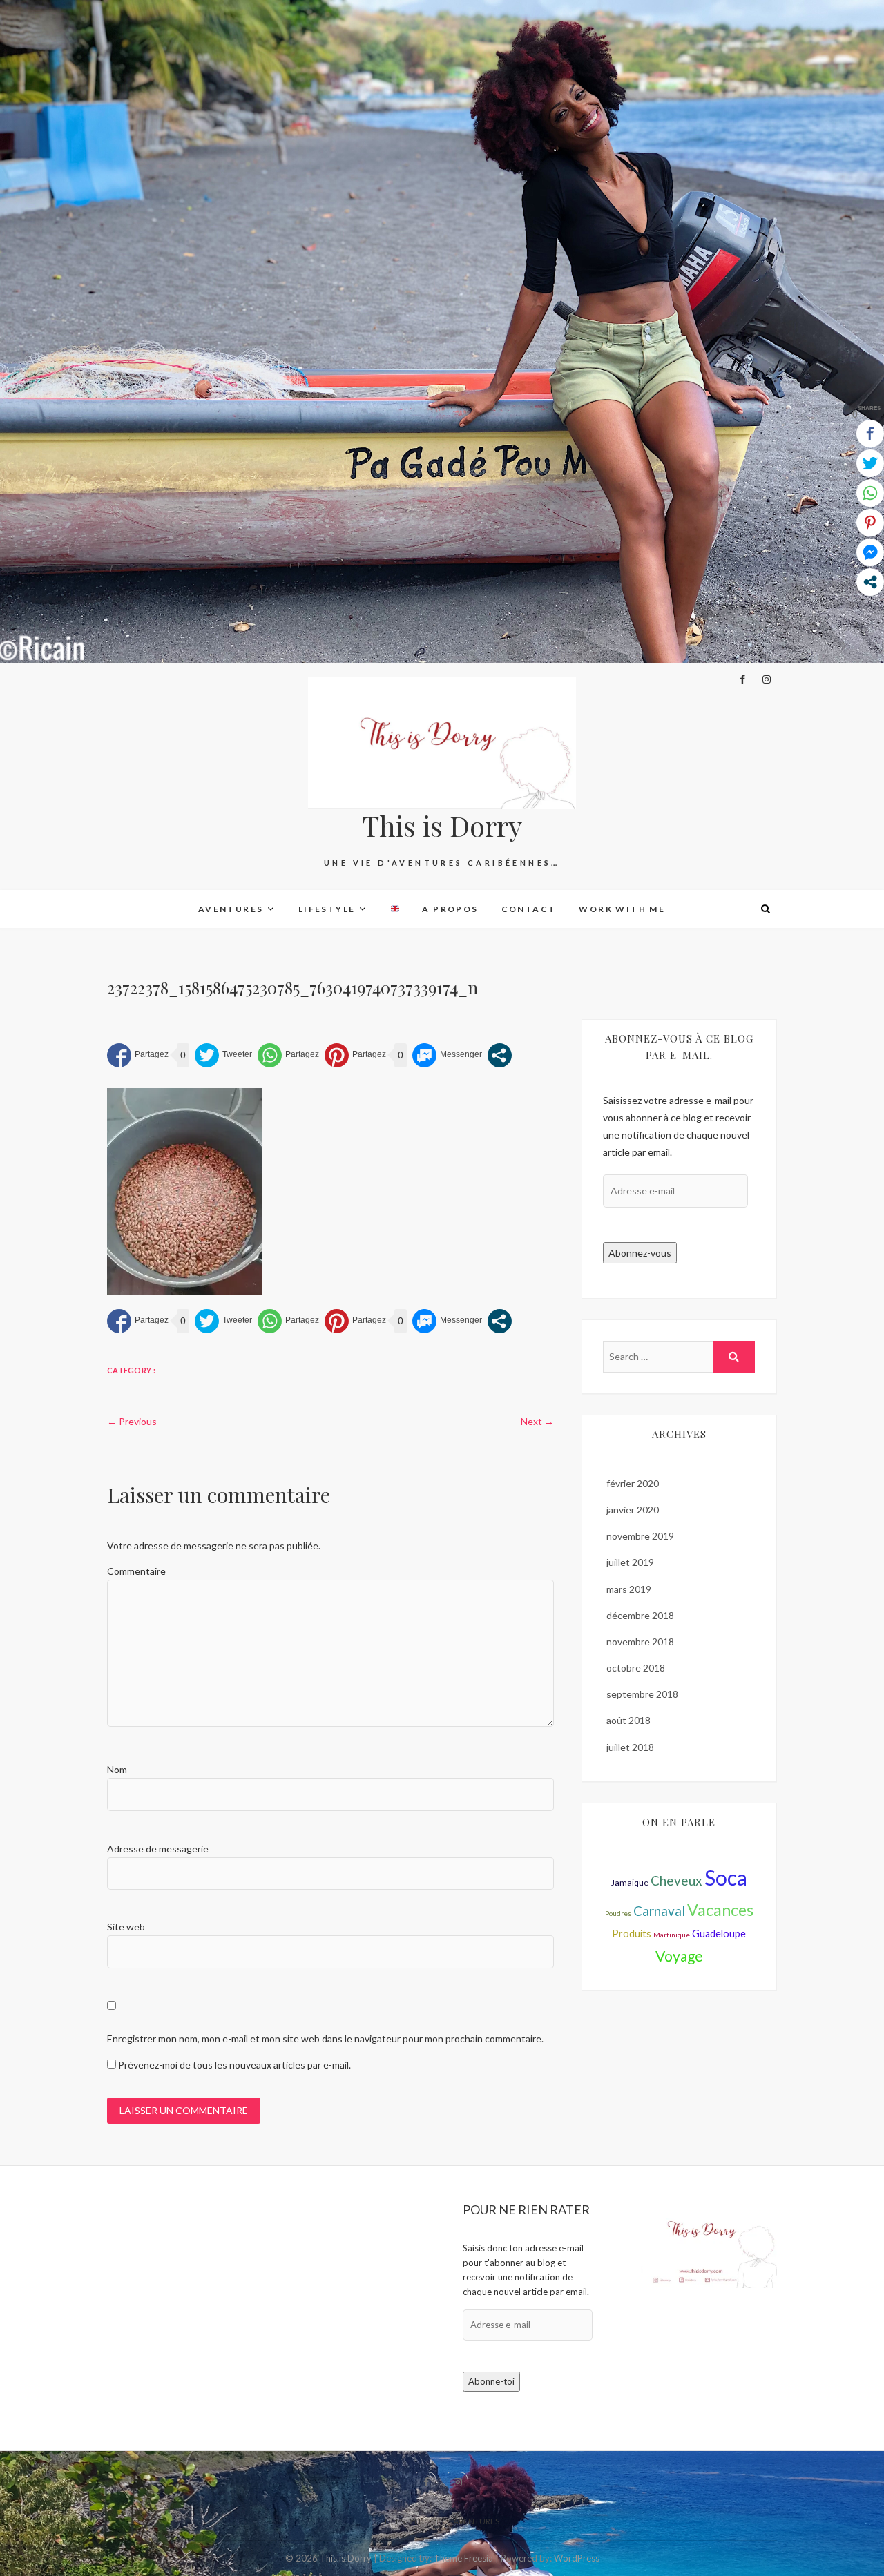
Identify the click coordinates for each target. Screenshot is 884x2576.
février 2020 (633, 1483)
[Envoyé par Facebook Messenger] (447, 1055)
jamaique (630, 1882)
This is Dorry (442, 826)
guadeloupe (719, 1934)
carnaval (659, 1911)
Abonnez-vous (640, 1253)
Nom (117, 1769)
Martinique (672, 1935)
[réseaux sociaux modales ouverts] (500, 1055)
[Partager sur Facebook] (138, 1055)
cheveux (676, 1880)
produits (632, 1934)
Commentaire (136, 1571)
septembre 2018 (642, 1694)
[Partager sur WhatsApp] (288, 1055)
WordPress (577, 2558)
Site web (126, 1927)
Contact (529, 909)
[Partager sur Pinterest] (355, 1055)
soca (726, 1877)
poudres (618, 1913)
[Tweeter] (223, 1055)
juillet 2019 (630, 1562)
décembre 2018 (640, 1615)
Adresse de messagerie (158, 1849)
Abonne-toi (491, 2381)
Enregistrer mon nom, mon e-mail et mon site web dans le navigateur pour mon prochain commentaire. (325, 2038)
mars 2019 (629, 1589)
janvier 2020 (633, 1510)
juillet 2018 (630, 1747)
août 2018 (628, 1720)
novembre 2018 (640, 1642)
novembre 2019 (640, 1536)
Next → (537, 1421)
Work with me (622, 909)
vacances (720, 1910)
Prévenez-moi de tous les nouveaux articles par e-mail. (234, 2065)
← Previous (132, 1421)
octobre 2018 (636, 1668)
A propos (450, 909)
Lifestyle (327, 909)
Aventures (231, 909)
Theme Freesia (463, 2558)
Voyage (679, 1956)
